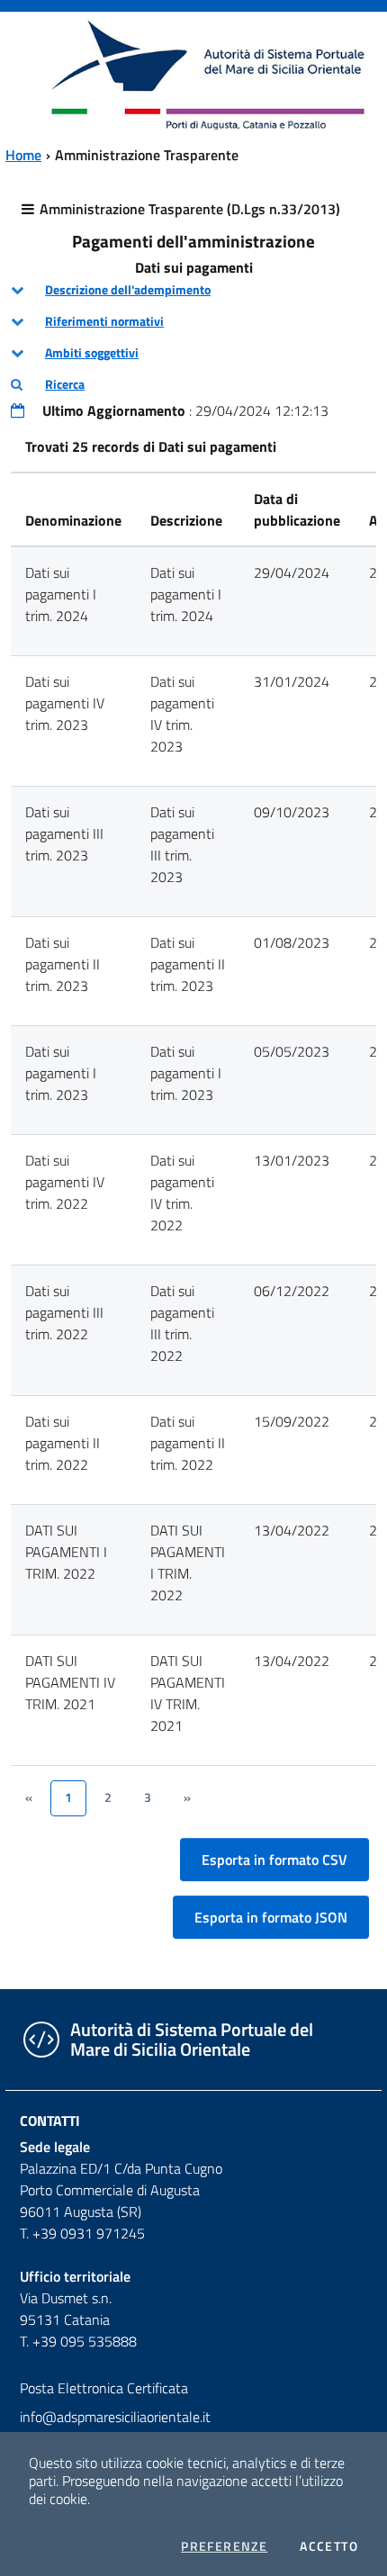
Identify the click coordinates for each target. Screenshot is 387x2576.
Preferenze (224, 2546)
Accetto (329, 2546)
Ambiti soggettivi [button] (92, 353)
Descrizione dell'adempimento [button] (128, 290)
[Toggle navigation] (31, 73)
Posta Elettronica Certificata (104, 2388)
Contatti (50, 2121)
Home (23, 155)
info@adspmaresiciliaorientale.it (115, 2417)
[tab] (193, 290)
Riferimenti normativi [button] (104, 321)
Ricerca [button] (65, 384)
